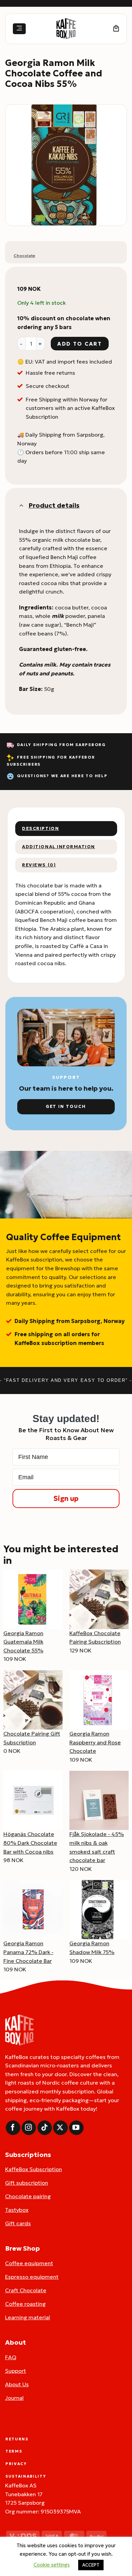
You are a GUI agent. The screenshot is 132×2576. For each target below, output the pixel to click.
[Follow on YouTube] (76, 2128)
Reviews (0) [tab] (39, 865)
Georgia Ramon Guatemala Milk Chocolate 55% (23, 1642)
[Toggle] (21, 505)
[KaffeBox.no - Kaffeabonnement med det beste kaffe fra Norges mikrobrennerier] (66, 29)
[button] (19, 29)
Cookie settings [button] (52, 2565)
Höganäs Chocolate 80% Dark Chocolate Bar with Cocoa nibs (30, 1843)
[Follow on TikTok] (45, 2128)
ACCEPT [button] (91, 2565)
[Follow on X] (60, 2128)
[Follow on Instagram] (29, 2128)
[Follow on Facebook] (13, 2128)
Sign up (66, 1499)
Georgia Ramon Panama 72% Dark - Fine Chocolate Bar (28, 1952)
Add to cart (80, 344)
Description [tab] (40, 829)
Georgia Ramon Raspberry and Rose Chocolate (95, 1742)
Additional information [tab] (59, 847)
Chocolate (24, 256)
